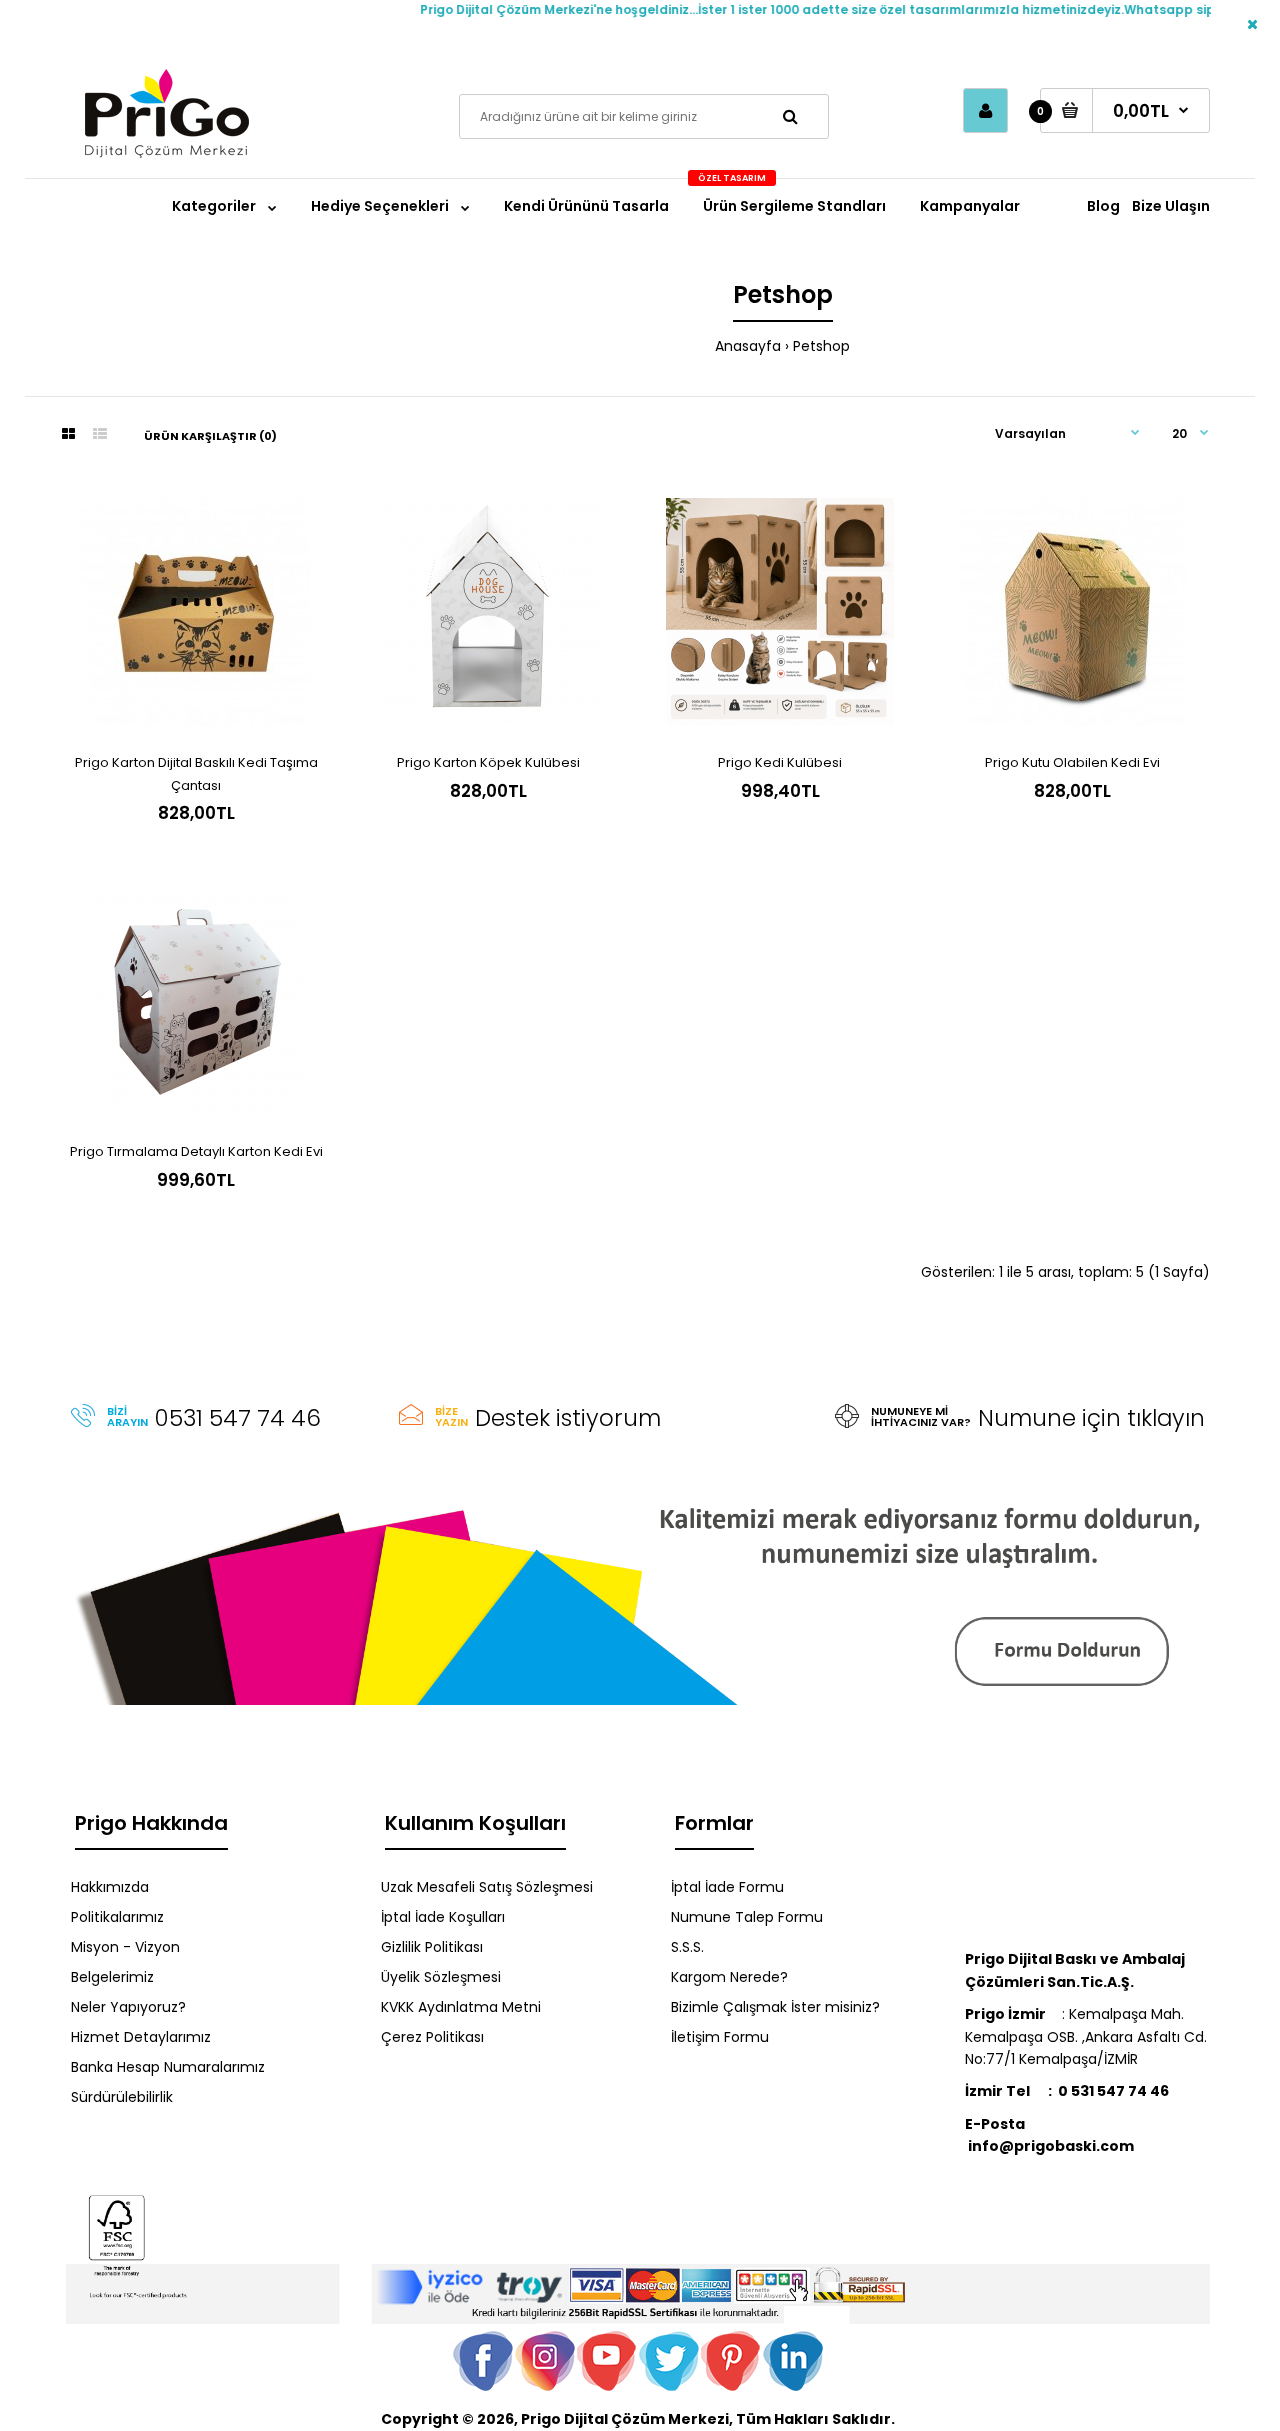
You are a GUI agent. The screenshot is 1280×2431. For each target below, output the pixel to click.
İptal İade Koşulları (443, 1917)
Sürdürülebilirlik (122, 2097)
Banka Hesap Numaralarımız (168, 2067)
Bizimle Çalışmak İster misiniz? (775, 2007)
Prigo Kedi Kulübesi (780, 762)
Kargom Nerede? (729, 1977)
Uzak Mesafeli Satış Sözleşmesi (487, 1887)
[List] (100, 434)
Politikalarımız (117, 1917)
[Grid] (68, 434)
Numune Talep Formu (747, 1917)
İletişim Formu (720, 2037)
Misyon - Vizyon (125, 1947)
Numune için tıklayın (1091, 1418)
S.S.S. (687, 1947)
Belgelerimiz (112, 1977)
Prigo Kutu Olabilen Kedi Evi (1072, 762)
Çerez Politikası (432, 2037)
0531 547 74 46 (238, 1418)
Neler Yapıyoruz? (128, 2007)
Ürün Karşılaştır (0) (210, 436)
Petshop (821, 346)
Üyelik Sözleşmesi (441, 1977)
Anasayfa (748, 346)
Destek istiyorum (568, 1418)
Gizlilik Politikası (432, 1947)
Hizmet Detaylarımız (141, 2037)
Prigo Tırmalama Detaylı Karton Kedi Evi (196, 1151)
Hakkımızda (110, 1887)
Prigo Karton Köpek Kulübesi (488, 762)
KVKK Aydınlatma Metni (461, 2007)
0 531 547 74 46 (1113, 2091)
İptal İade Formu (727, 1887)
